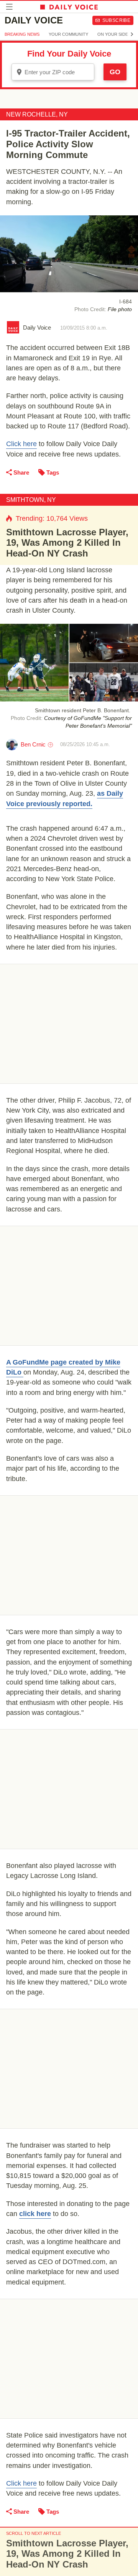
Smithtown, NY (31, 500)
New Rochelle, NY (37, 114)
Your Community (68, 34)
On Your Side (113, 34)
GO (115, 72)
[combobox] (53, 72)
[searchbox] (58, 72)
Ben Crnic (33, 744)
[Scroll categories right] (132, 34)
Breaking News (22, 34)
